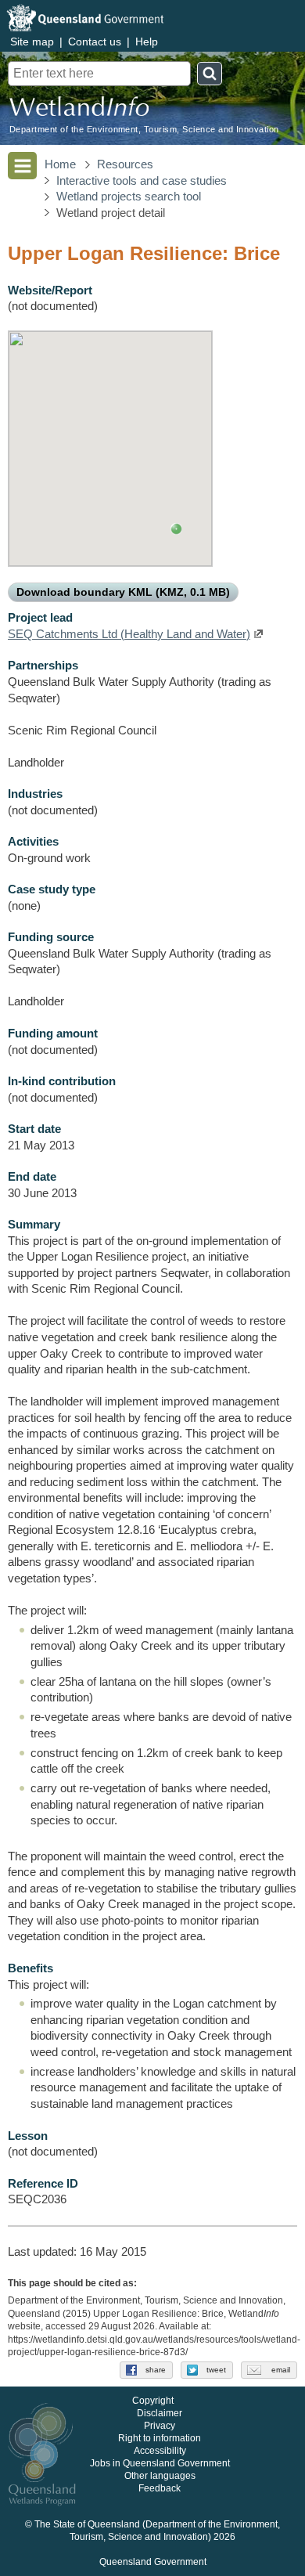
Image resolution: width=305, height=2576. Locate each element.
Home (60, 164)
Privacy (160, 2426)
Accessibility (160, 2451)
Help (147, 41)
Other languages (160, 2476)
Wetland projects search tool (129, 197)
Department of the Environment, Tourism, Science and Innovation (144, 130)
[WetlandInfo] (79, 110)
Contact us (95, 41)
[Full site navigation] (22, 166)
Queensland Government (153, 2562)
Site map (32, 41)
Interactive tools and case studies (142, 181)
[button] (176, 529)
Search (210, 74)
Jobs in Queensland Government (160, 2463)
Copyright (153, 2401)
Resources (125, 164)
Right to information (160, 2438)
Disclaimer (160, 2413)
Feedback (160, 2488)
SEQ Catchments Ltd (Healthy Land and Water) (129, 634)
